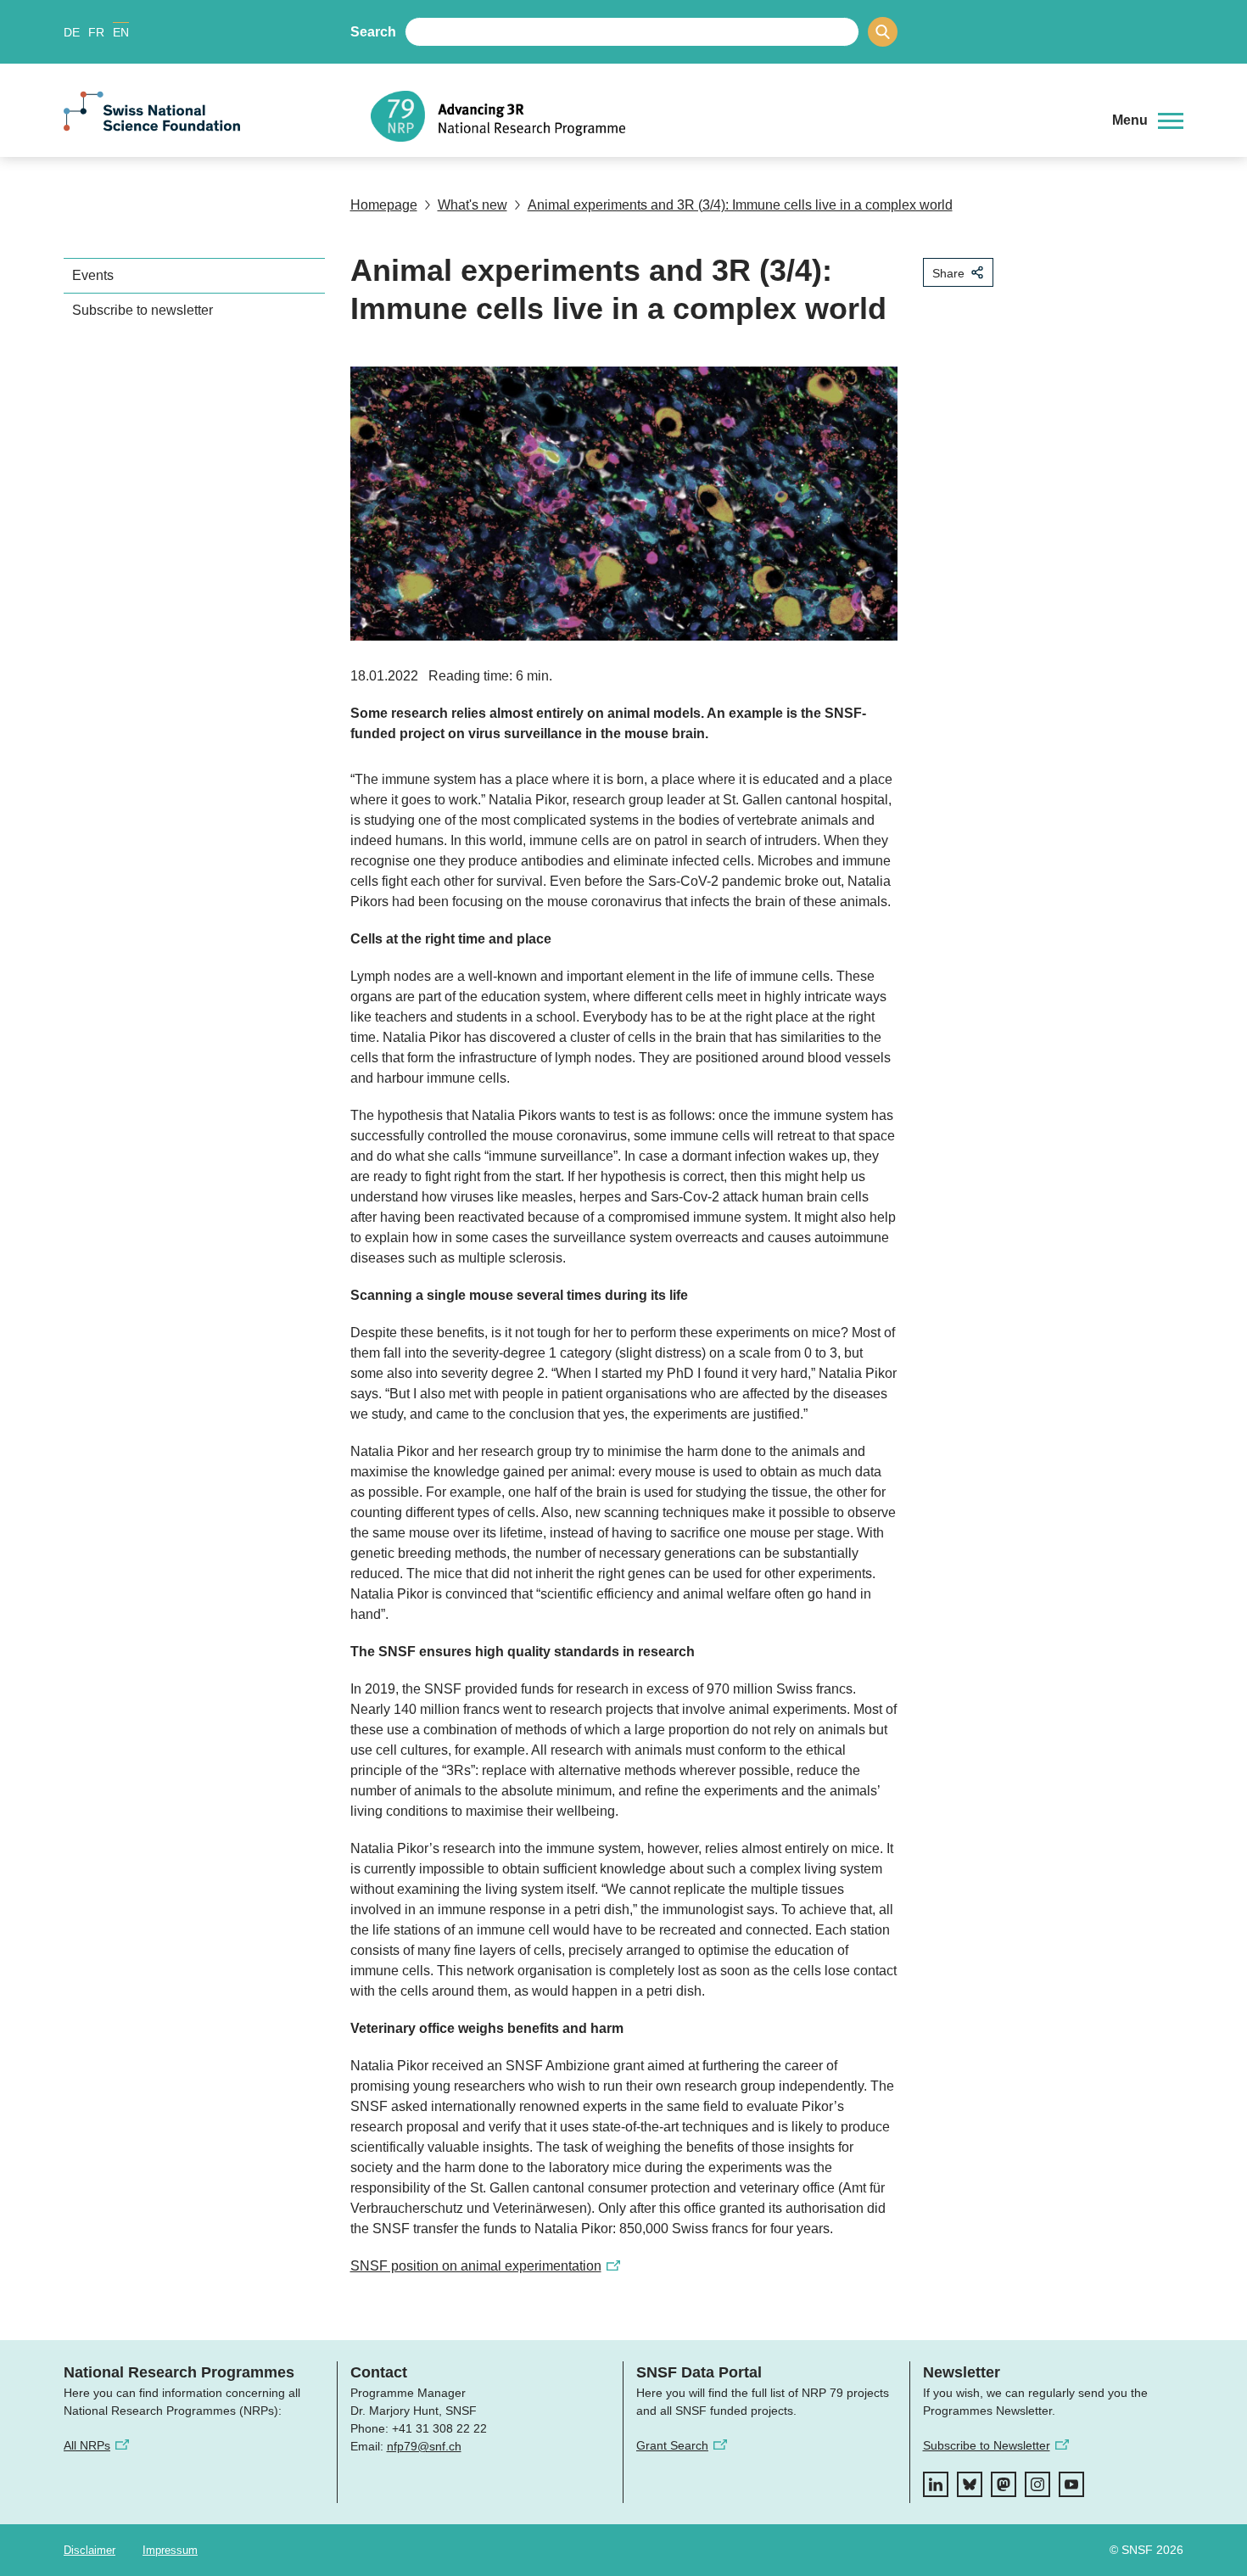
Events (93, 275)
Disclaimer (89, 2550)
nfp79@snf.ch (424, 2446)
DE (72, 32)
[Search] (883, 32)
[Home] (729, 116)
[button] (1148, 120)
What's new (473, 205)
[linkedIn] (936, 2484)
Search (373, 32)
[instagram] (1037, 2484)
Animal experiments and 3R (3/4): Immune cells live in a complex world (740, 205)
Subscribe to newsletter (143, 310)
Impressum (170, 2550)
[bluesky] (970, 2484)
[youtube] (1071, 2484)
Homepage (384, 205)
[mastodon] (1004, 2484)
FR (96, 32)
